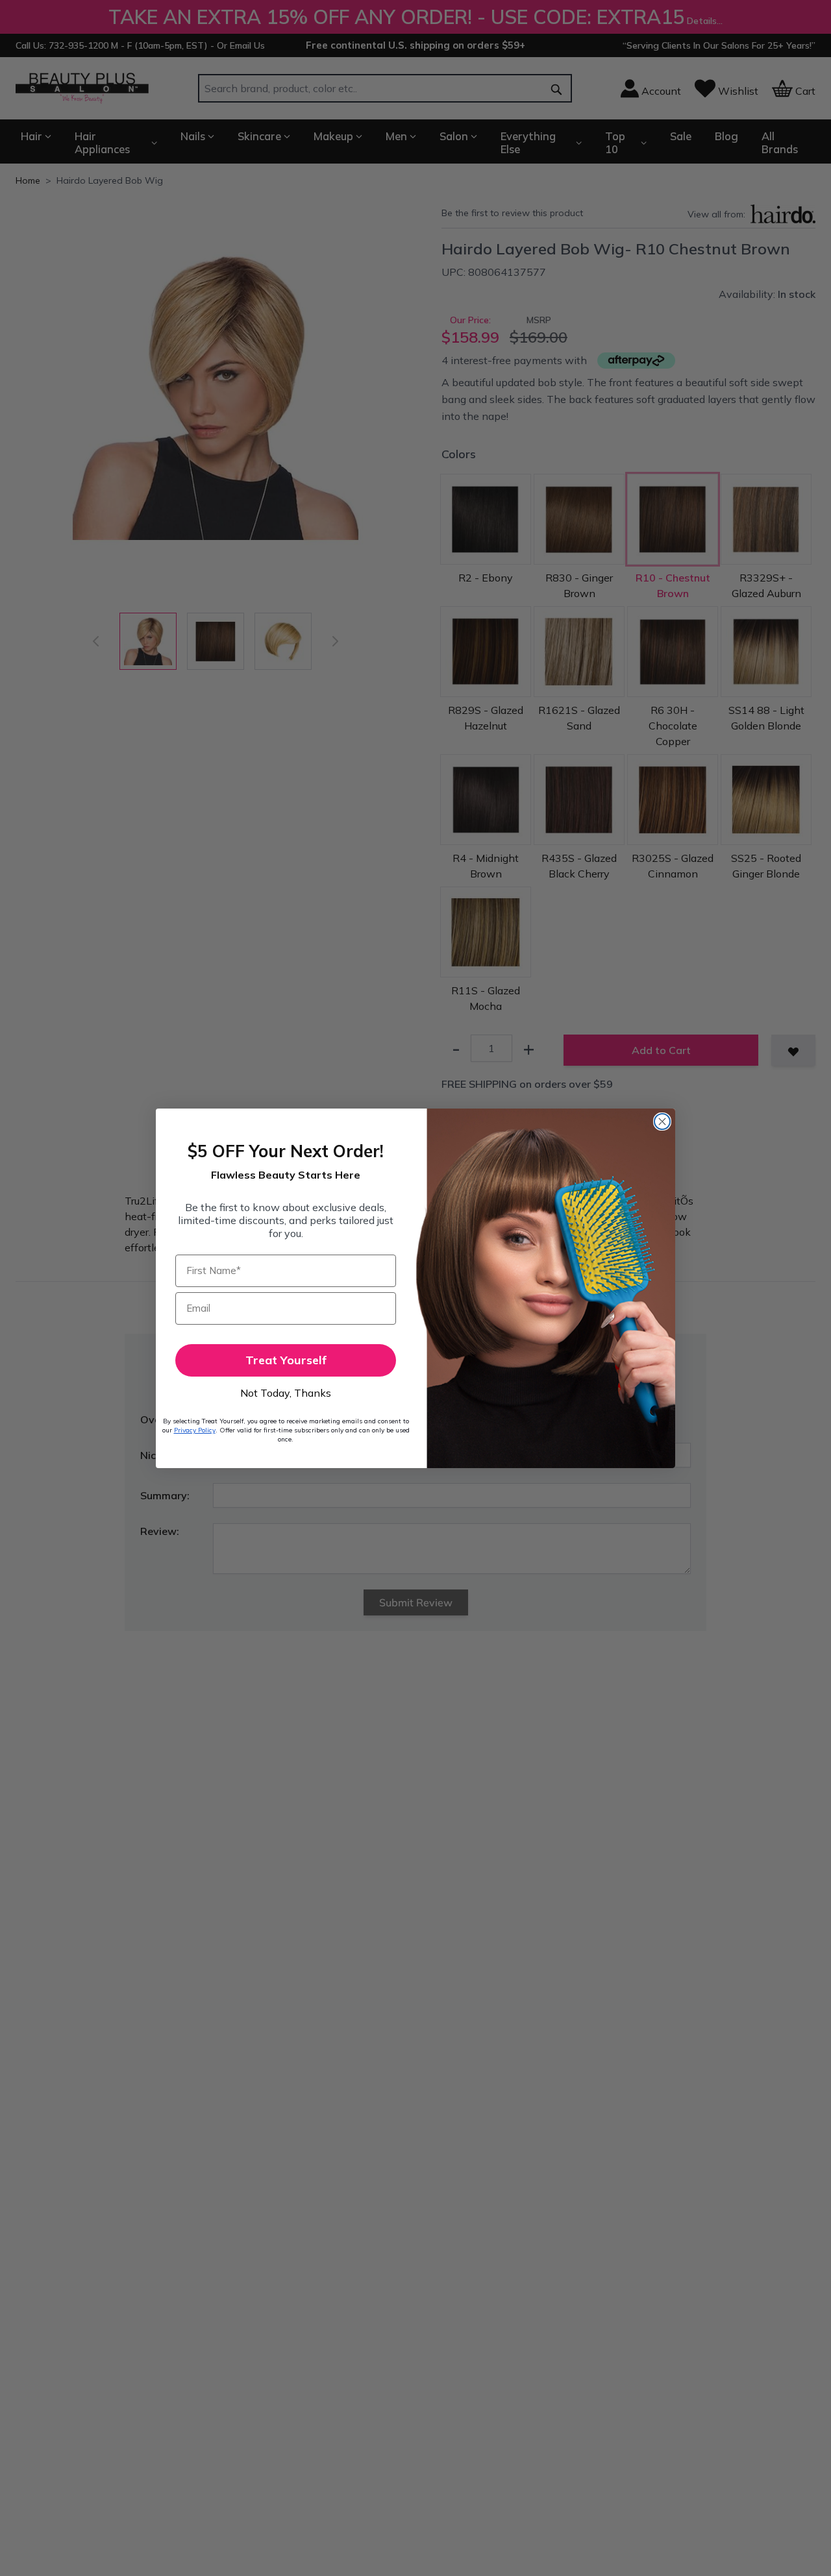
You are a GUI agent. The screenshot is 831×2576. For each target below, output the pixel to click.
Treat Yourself (286, 1360)
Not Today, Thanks (286, 1393)
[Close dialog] (662, 1122)
